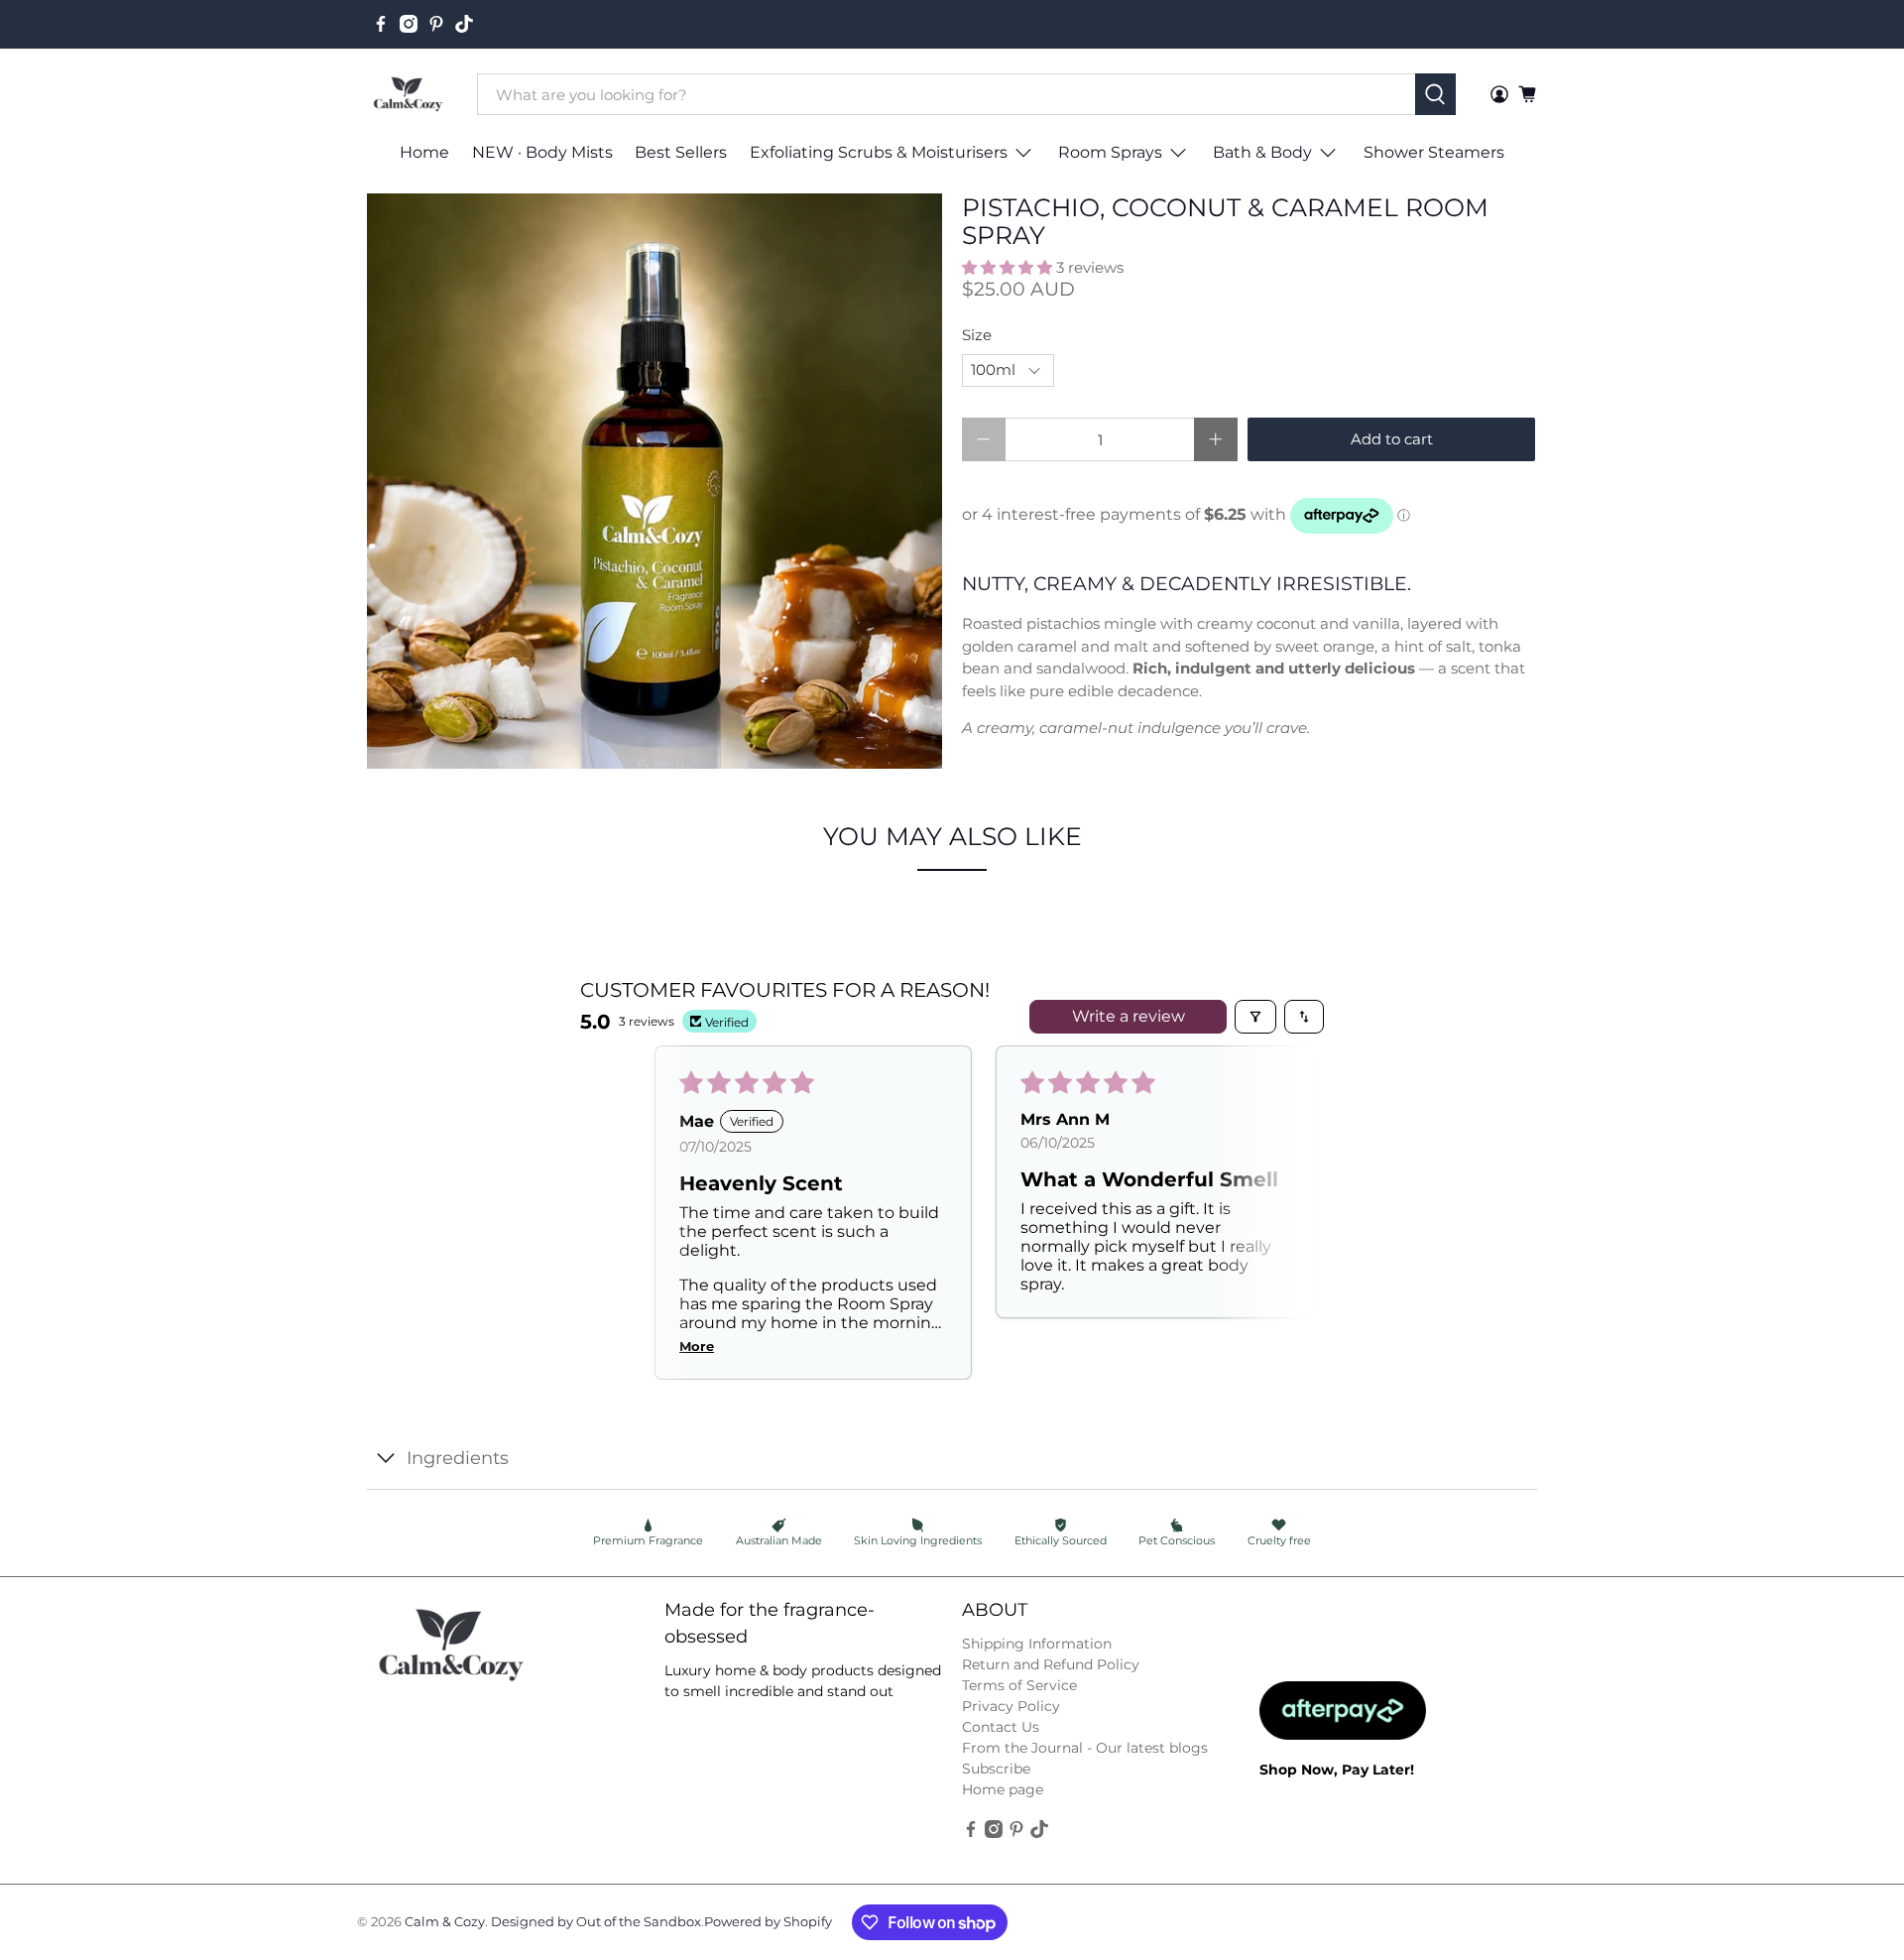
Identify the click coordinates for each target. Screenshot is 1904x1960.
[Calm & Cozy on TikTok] (464, 24)
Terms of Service (1019, 1685)
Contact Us (1001, 1727)
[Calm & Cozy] (408, 95)
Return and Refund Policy (1051, 1664)
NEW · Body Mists (542, 152)
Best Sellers (681, 152)
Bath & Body (1262, 152)
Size (977, 335)
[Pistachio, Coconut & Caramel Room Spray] (654, 481)
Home (424, 152)
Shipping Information (1037, 1644)
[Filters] (1255, 1017)
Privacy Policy (1011, 1706)
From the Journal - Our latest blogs (1085, 1748)
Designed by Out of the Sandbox (596, 1922)
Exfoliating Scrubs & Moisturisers (879, 152)
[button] (1007, 267)
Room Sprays (1110, 152)
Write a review (1129, 1016)
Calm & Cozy (445, 1922)
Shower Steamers (1434, 152)
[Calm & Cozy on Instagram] (409, 24)
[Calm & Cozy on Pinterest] (436, 24)
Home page (1003, 1789)
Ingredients (458, 1458)
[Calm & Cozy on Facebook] (381, 24)
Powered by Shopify (768, 1922)
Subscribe (996, 1769)
